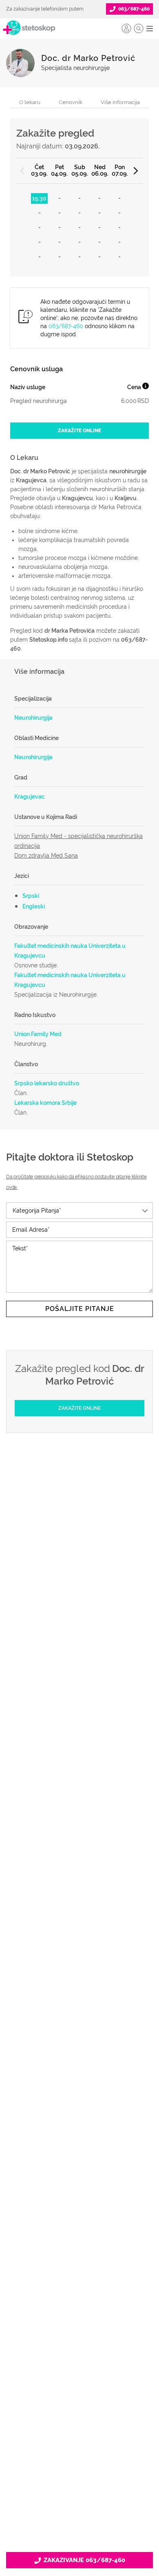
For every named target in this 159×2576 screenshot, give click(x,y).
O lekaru (30, 102)
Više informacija (120, 102)
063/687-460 (66, 326)
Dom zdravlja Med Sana (46, 856)
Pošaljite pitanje (80, 1309)
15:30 (39, 198)
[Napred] (136, 171)
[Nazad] (23, 171)
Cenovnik (71, 102)
